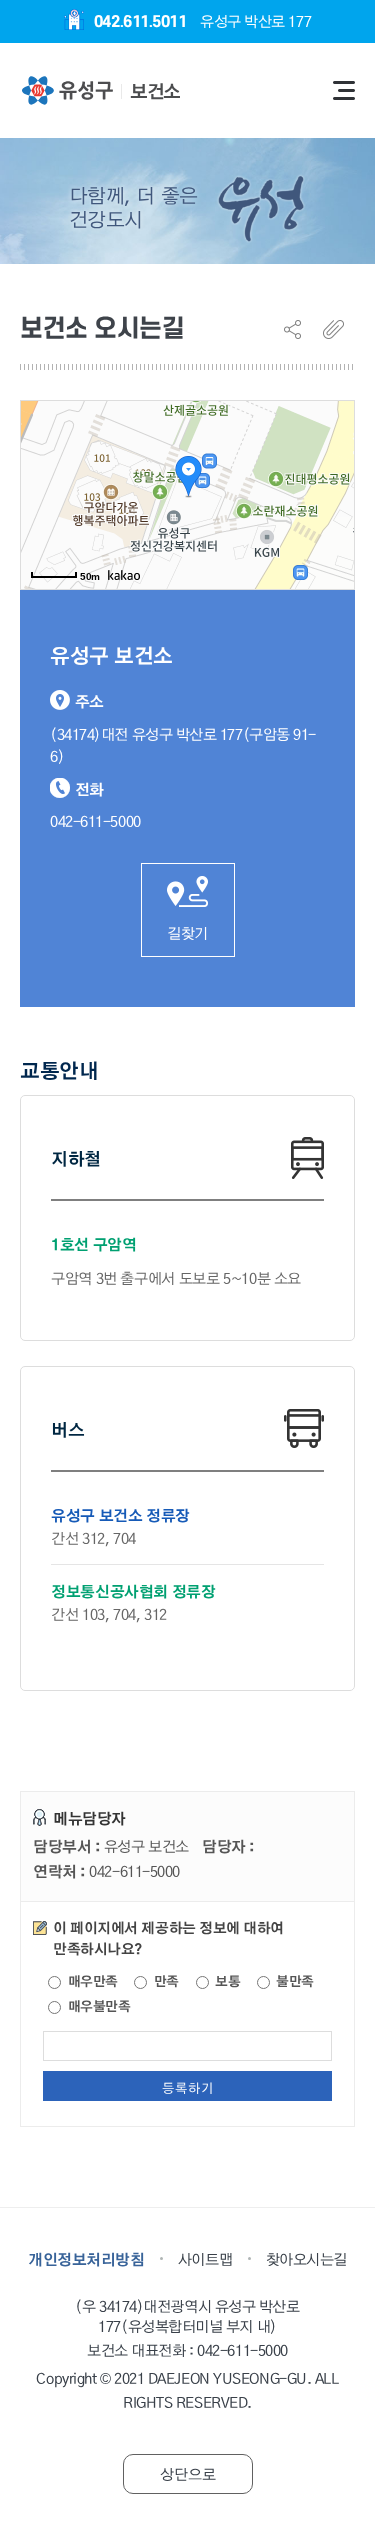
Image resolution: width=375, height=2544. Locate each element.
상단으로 (188, 2474)
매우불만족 (97, 2006)
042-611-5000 (242, 2351)
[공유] (300, 329)
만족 (164, 1981)
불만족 (293, 1981)
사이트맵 (205, 2259)
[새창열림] (66, 90)
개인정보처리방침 (86, 2259)
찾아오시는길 (306, 2259)
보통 (226, 1981)
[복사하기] (339, 329)
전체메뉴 (344, 90)
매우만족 (91, 1981)
